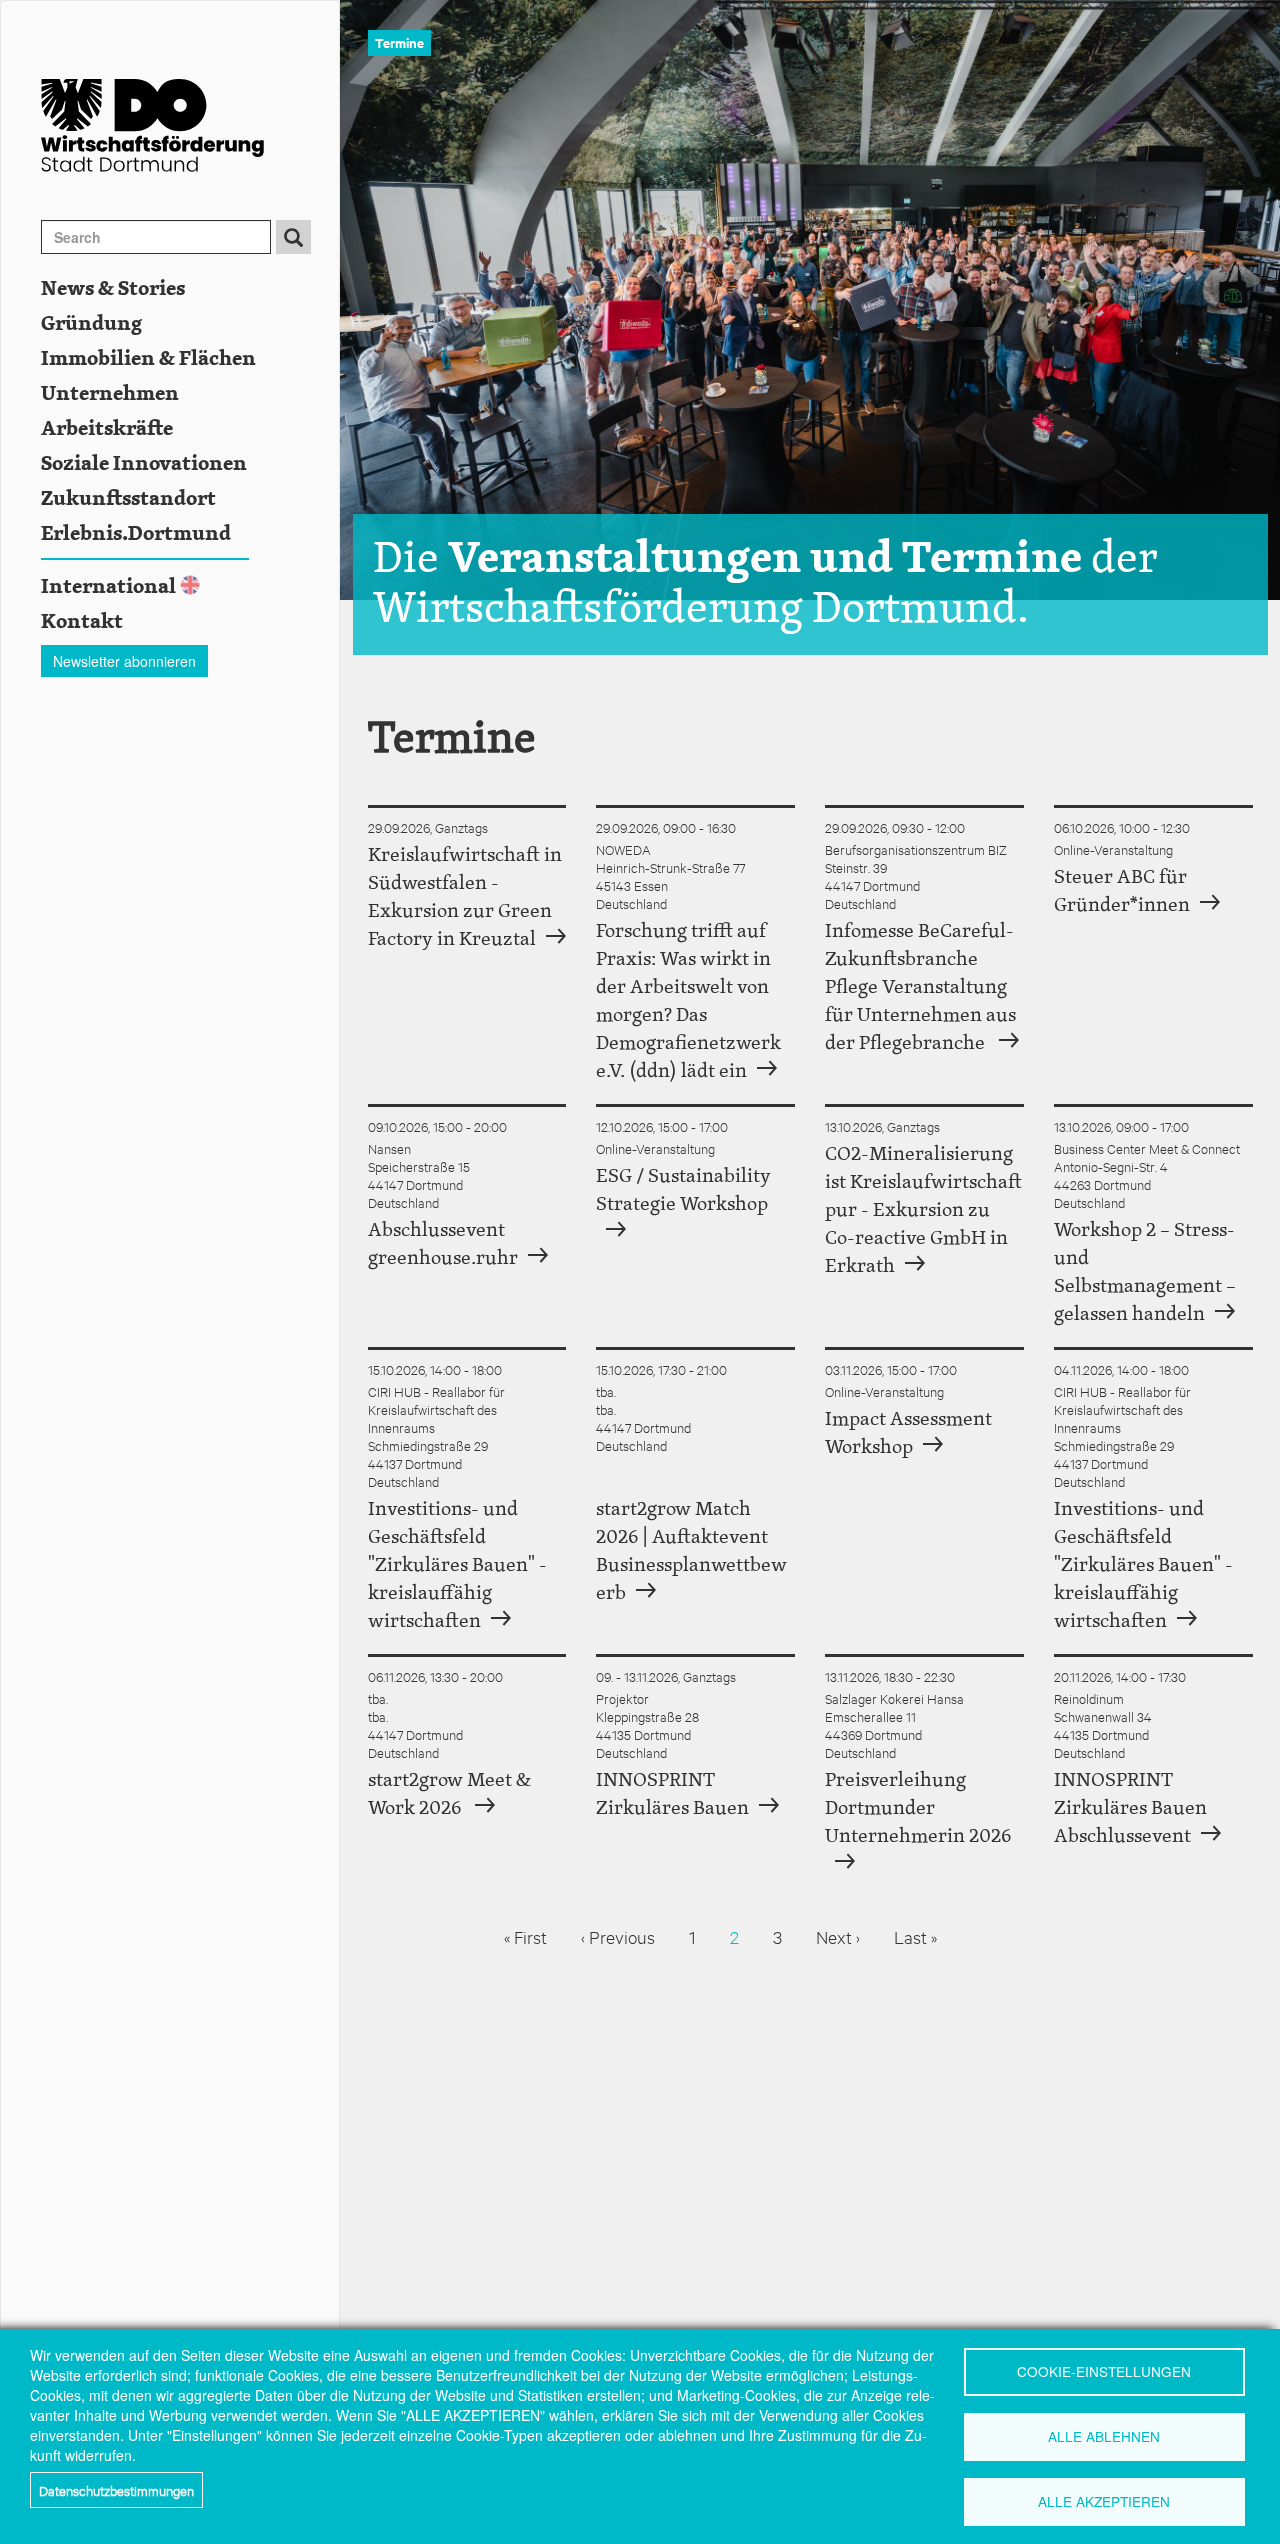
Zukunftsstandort (128, 499)
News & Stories (113, 289)
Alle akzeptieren (1104, 2501)
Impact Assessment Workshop (908, 1433)
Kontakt (82, 622)
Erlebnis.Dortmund (136, 534)
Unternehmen (110, 394)
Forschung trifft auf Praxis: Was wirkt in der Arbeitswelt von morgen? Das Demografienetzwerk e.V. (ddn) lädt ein (688, 1001)
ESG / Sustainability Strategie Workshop (683, 1190)
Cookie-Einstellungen (1104, 2371)
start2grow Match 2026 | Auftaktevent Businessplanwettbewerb (691, 1551)
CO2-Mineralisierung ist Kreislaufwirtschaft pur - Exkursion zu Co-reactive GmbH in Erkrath (923, 1210)
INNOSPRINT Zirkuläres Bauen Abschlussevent (1130, 1808)
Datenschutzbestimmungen (116, 2490)
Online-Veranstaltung (1113, 849)
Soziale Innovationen (144, 464)
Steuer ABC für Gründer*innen (1122, 891)
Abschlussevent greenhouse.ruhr (443, 1244)
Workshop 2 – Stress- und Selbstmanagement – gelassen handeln (1145, 1272)
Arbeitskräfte (107, 429)
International (108, 587)
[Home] (190, 125)
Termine (399, 42)
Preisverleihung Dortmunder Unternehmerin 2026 (918, 1808)
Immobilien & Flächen (148, 359)
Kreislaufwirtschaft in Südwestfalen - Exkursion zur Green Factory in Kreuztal (465, 897)
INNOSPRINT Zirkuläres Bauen (672, 1794)
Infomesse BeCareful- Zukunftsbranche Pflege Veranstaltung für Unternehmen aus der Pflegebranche (920, 987)
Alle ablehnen (1104, 2436)
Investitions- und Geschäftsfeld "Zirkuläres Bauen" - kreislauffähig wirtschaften (457, 1565)
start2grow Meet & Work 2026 (449, 1794)
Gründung (91, 324)
